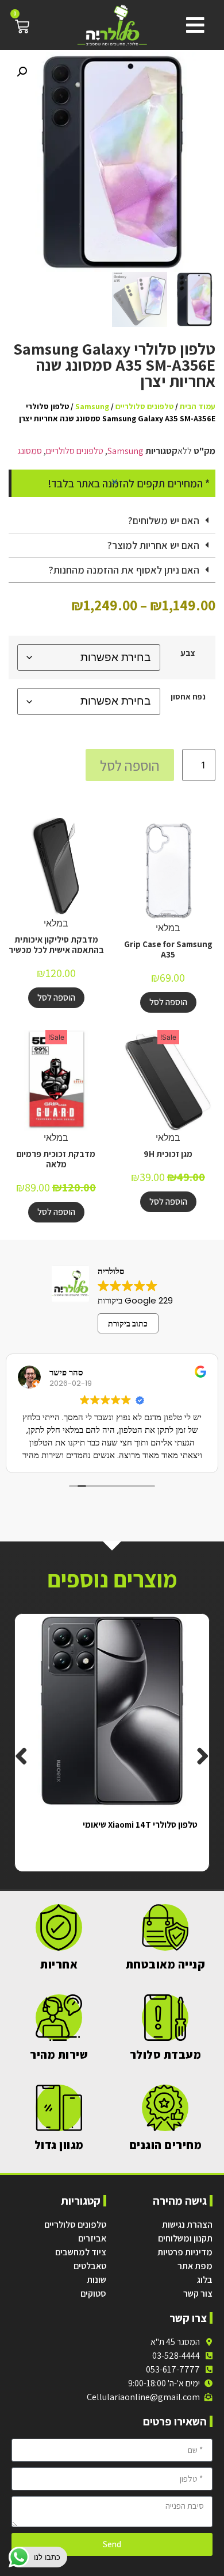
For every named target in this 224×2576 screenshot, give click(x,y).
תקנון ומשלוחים (185, 2238)
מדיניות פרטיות (185, 2252)
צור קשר (198, 2294)
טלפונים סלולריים (144, 406)
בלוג (205, 2280)
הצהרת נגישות (187, 2225)
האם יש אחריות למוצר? (153, 545)
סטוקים (93, 2294)
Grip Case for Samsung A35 (168, 949)
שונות (96, 2280)
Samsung (92, 406)
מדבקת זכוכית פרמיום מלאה (56, 1159)
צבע (188, 653)
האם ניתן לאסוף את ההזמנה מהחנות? (124, 570)
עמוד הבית (198, 406)
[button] (192, 25)
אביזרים (92, 2238)
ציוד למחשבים (81, 2252)
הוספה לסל (130, 765)
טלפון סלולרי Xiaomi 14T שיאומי (140, 1825)
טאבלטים (90, 2266)
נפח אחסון (188, 697)
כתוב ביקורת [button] (128, 1324)
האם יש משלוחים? (164, 520)
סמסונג (30, 451)
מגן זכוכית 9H (168, 1154)
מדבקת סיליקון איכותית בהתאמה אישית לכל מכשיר (56, 945)
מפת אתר (195, 2266)
